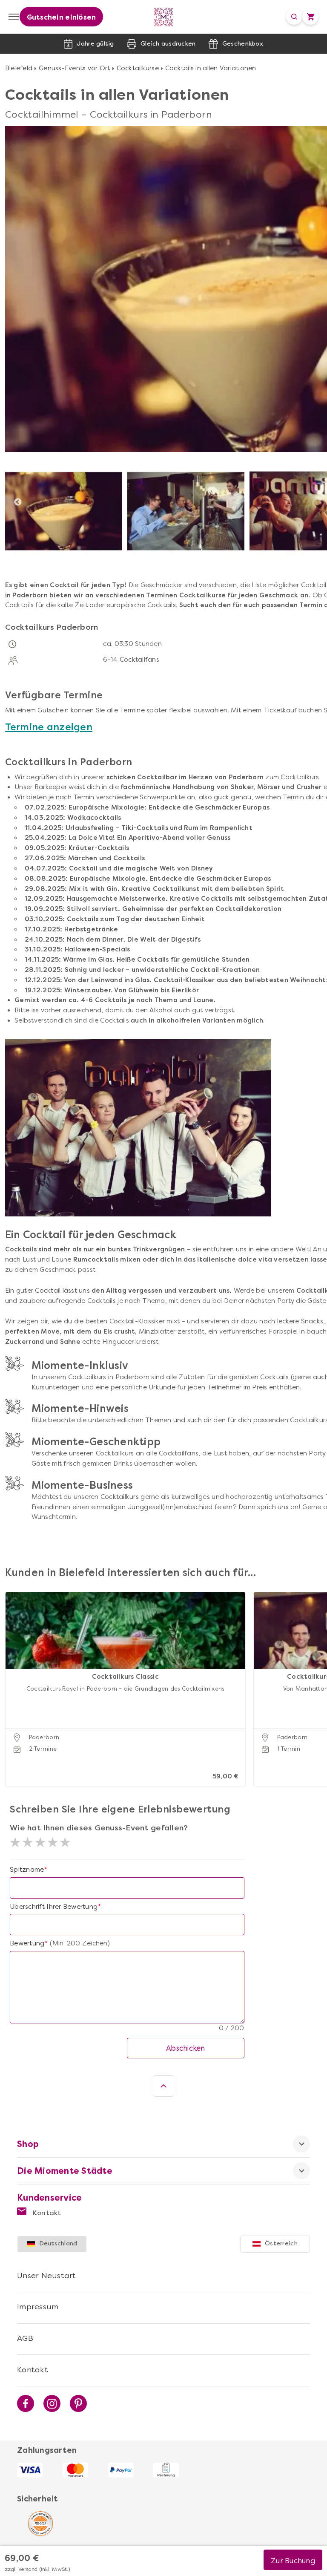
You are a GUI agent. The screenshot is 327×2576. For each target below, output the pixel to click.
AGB (25, 2338)
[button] (14, 1678)
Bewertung (27, 1943)
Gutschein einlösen (62, 17)
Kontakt (46, 2213)
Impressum (38, 2307)
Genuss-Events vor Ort (74, 68)
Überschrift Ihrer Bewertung (54, 1907)
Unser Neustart (47, 2276)
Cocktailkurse (138, 68)
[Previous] (18, 502)
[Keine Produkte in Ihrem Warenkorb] (310, 17)
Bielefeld (19, 68)
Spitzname (27, 1870)
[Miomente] (164, 17)
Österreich (281, 2243)
